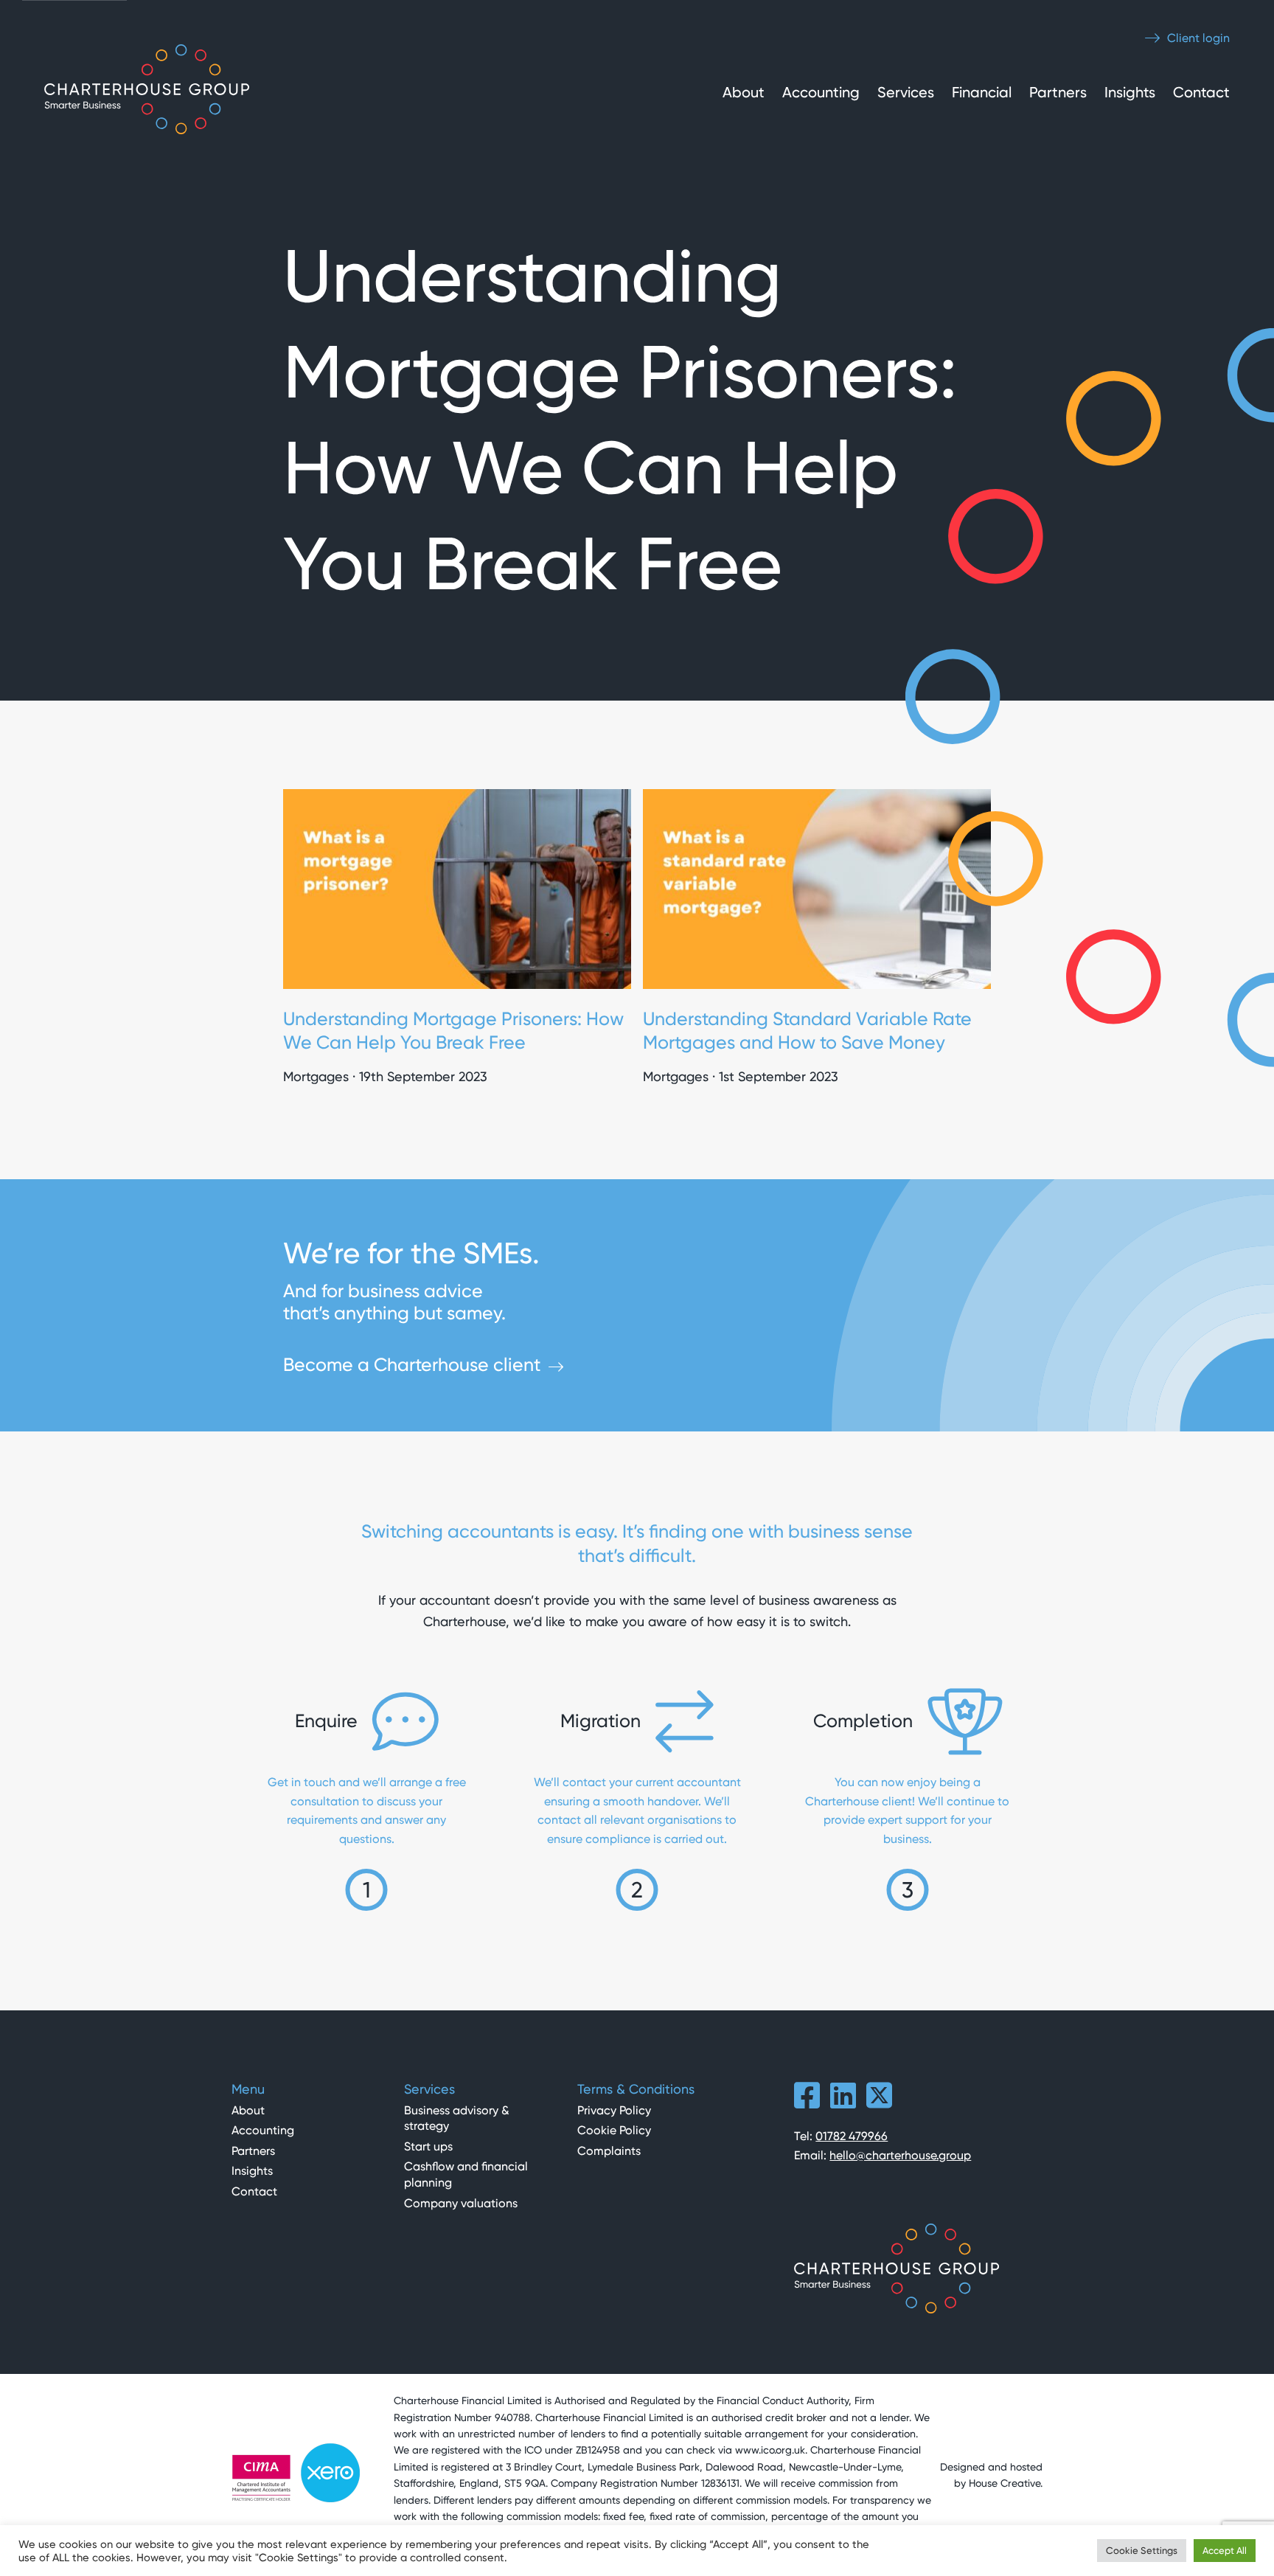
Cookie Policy (614, 2130)
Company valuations (461, 2203)
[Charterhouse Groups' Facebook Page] (807, 2102)
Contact (1201, 92)
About (744, 92)
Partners (1058, 92)
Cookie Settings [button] (1142, 2551)
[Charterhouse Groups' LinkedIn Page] (843, 2102)
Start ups (428, 2146)
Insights (1130, 92)
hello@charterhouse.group (900, 2155)
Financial (982, 92)
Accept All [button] (1225, 2551)
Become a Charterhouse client (412, 1365)
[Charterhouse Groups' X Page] (879, 2102)
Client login (1197, 38)
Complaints (609, 2151)
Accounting (821, 92)
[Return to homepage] (147, 92)
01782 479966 (852, 2136)
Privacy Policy (614, 2110)
